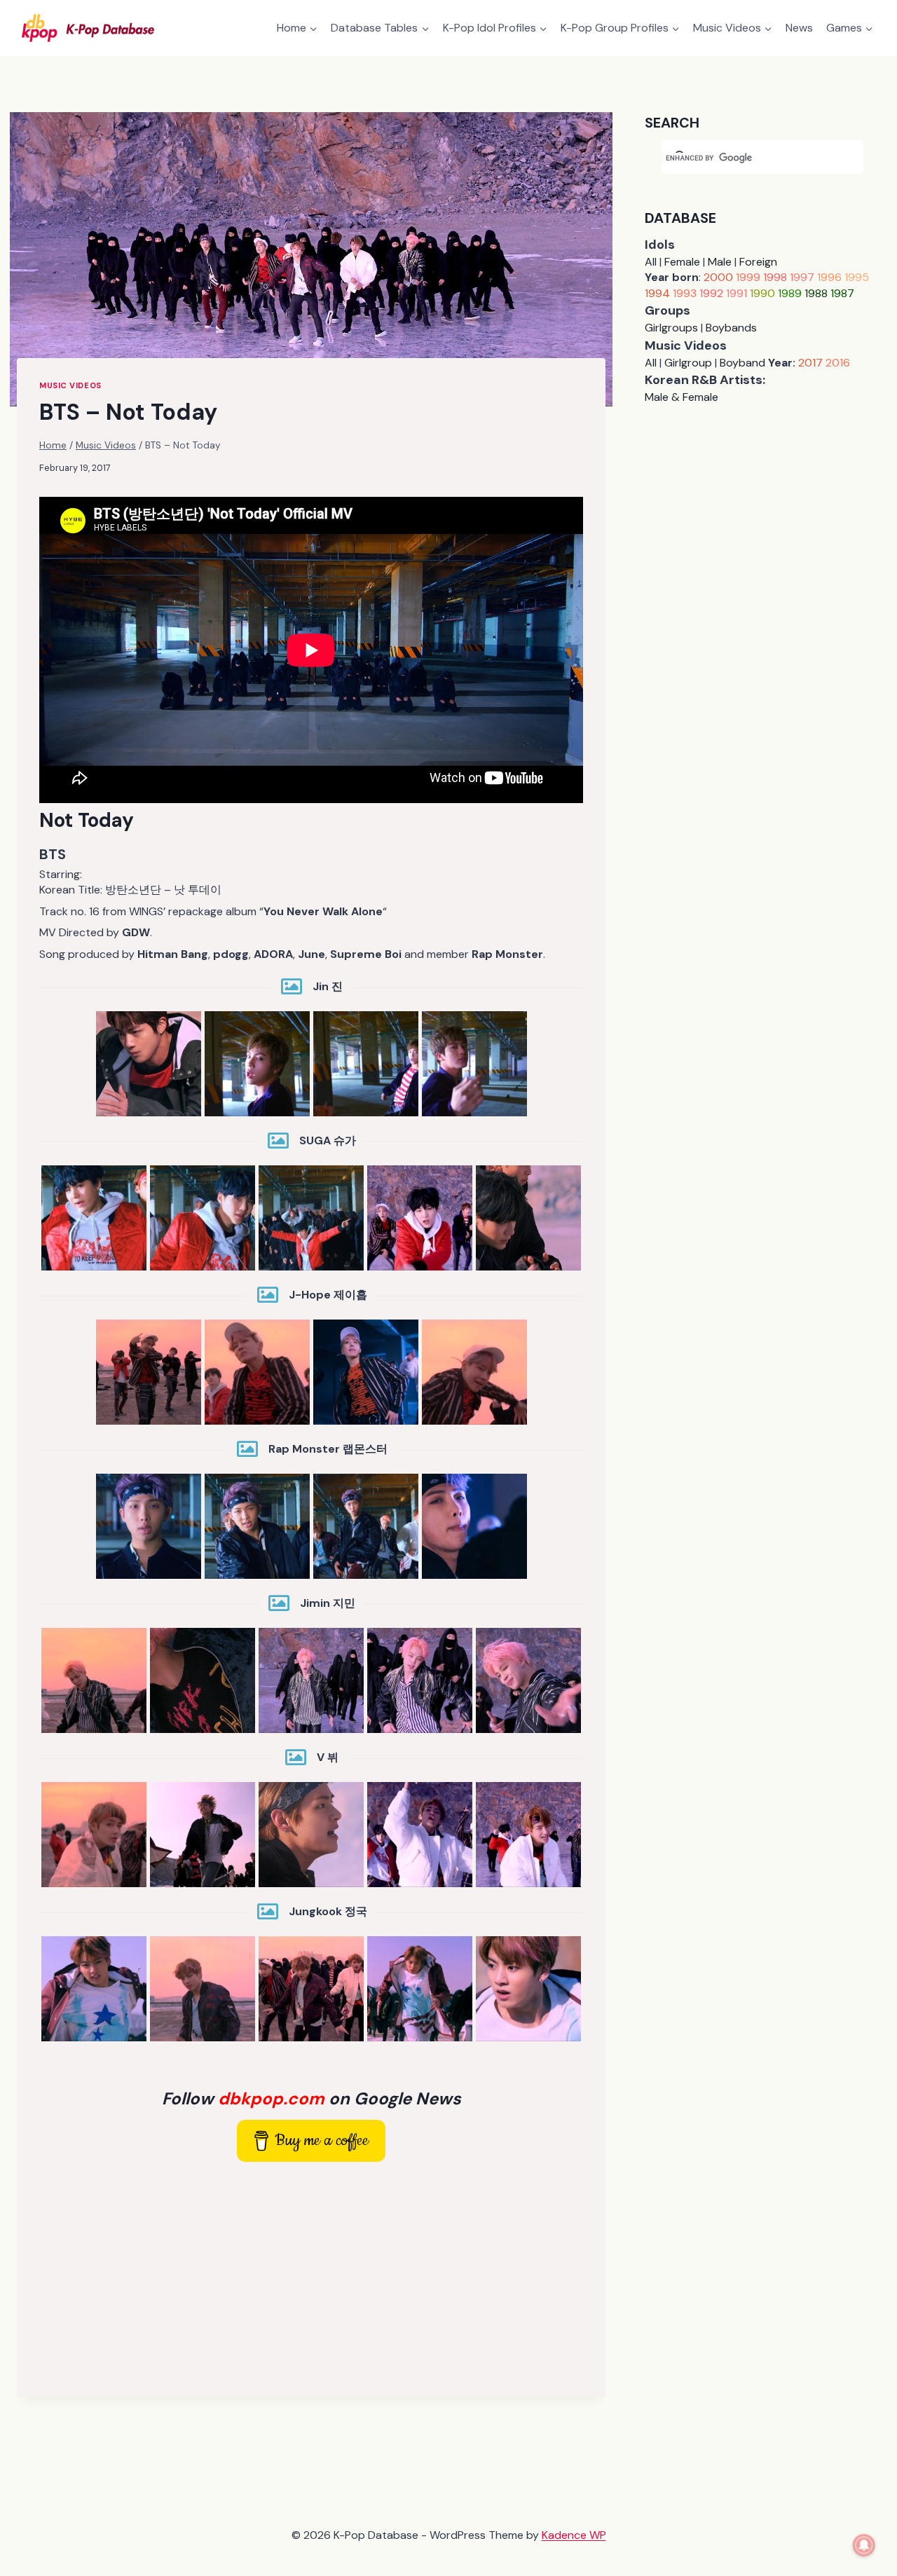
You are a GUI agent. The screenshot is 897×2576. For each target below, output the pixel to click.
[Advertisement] (311, 2277)
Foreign (758, 262)
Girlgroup (688, 363)
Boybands (731, 328)
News (799, 28)
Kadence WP (574, 2535)
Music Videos (70, 385)
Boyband (742, 363)
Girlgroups (671, 328)
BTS (53, 854)
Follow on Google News (311, 2098)
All (651, 262)
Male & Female (682, 397)
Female (682, 262)
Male (720, 262)
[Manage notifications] (864, 2545)
